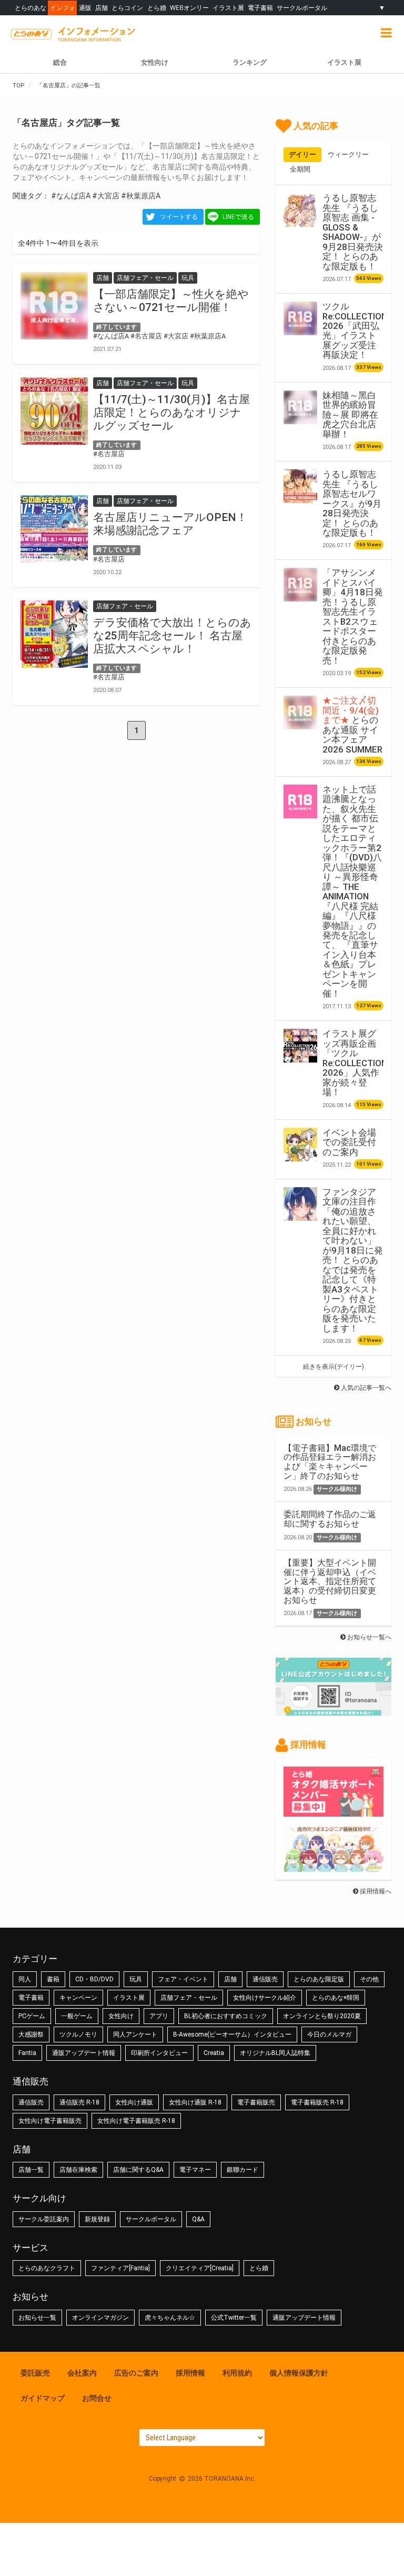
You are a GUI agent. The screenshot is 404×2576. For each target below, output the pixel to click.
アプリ (159, 2016)
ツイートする (179, 217)
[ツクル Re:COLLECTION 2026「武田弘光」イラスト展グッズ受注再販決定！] (300, 318)
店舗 (102, 8)
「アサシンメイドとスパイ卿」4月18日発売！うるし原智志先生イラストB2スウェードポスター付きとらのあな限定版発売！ (353, 616)
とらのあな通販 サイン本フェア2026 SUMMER (352, 725)
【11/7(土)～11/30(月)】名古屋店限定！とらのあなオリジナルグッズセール (171, 413)
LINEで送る (238, 217)
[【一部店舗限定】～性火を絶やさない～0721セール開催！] (54, 306)
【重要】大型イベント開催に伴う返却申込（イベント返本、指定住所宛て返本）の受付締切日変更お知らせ (330, 1581)
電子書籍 (260, 8)
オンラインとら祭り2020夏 (322, 2016)
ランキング (250, 62)
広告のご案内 (136, 2373)
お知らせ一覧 (37, 2318)
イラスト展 (228, 8)
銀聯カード (243, 2170)
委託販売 (35, 2373)
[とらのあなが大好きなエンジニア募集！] (334, 1867)
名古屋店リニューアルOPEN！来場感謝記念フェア (170, 524)
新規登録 (97, 2219)
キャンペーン (78, 1998)
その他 (369, 1979)
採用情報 (190, 2373)
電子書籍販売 (256, 2102)
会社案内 (82, 2373)
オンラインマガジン (100, 2318)
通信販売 (265, 1979)
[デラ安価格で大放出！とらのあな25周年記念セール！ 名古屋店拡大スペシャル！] (54, 634)
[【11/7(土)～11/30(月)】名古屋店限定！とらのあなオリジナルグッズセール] (54, 411)
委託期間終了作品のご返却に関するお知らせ (330, 1519)
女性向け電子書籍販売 (50, 2121)
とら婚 (157, 8)
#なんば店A (71, 196)
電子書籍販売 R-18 (317, 2102)
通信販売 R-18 (79, 2102)
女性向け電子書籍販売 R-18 (136, 2121)
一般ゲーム (77, 2016)
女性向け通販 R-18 (195, 2102)
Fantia (27, 2053)
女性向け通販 (134, 2102)
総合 (60, 62)
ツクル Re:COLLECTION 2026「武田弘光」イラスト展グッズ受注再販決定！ (355, 330)
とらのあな (31, 8)
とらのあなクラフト (47, 2268)
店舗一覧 (31, 2170)
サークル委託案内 (44, 2219)
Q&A (198, 2219)
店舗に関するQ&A (138, 2170)
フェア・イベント (183, 1979)
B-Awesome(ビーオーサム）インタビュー (232, 2034)
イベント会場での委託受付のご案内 (349, 1142)
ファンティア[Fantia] (120, 2268)
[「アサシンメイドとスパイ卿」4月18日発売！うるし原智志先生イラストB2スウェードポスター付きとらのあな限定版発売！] (300, 585)
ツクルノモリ (78, 2034)
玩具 (136, 1979)
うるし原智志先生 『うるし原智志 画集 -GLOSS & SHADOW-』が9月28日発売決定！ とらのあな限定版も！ (353, 232)
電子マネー (195, 2170)
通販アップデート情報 (84, 2053)
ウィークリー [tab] (348, 154)
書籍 (53, 1979)
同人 (25, 1979)
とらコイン (127, 8)
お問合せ (97, 2398)
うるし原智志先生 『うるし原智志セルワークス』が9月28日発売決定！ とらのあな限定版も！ (352, 503)
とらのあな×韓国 (336, 1998)
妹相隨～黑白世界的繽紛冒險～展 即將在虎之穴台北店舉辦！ (350, 415)
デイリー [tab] (302, 154)
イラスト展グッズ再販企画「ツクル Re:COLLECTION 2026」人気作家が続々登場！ (355, 1063)
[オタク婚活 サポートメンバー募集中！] (334, 1811)
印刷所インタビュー (159, 2053)
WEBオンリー (189, 8)
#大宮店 (106, 196)
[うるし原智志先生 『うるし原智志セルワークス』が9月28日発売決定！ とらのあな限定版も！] (300, 486)
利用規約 (237, 2373)
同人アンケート (135, 2034)
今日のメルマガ (329, 2034)
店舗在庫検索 (78, 2170)
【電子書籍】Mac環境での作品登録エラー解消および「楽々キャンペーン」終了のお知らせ (330, 1462)
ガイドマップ (43, 2398)
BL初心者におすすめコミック (226, 2016)
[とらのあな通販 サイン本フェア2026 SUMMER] (300, 713)
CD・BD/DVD (94, 1979)
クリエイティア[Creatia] (200, 2268)
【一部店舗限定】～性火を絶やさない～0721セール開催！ (171, 301)
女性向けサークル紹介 (265, 1998)
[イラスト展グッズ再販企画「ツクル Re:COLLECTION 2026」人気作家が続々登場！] (300, 1046)
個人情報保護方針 (299, 2373)
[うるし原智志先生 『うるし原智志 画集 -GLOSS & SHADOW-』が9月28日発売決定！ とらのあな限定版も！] (300, 210)
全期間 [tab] (300, 169)
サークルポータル (302, 8)
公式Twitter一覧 (234, 2318)
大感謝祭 (31, 2034)
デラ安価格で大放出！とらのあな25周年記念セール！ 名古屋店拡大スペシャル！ (172, 636)
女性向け (155, 62)
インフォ (63, 8)
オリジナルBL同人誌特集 (275, 2053)
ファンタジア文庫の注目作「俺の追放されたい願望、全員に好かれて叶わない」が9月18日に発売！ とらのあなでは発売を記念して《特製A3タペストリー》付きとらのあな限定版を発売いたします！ (353, 1260)
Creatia (214, 2053)
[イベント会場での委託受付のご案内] (300, 1145)
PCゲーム (32, 2016)
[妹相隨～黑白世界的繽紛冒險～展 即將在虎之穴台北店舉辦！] (300, 407)
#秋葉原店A (141, 196)
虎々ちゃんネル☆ (170, 2318)
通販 (85, 8)
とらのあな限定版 (319, 1979)
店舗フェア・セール (189, 1998)
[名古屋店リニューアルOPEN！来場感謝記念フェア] (54, 529)
